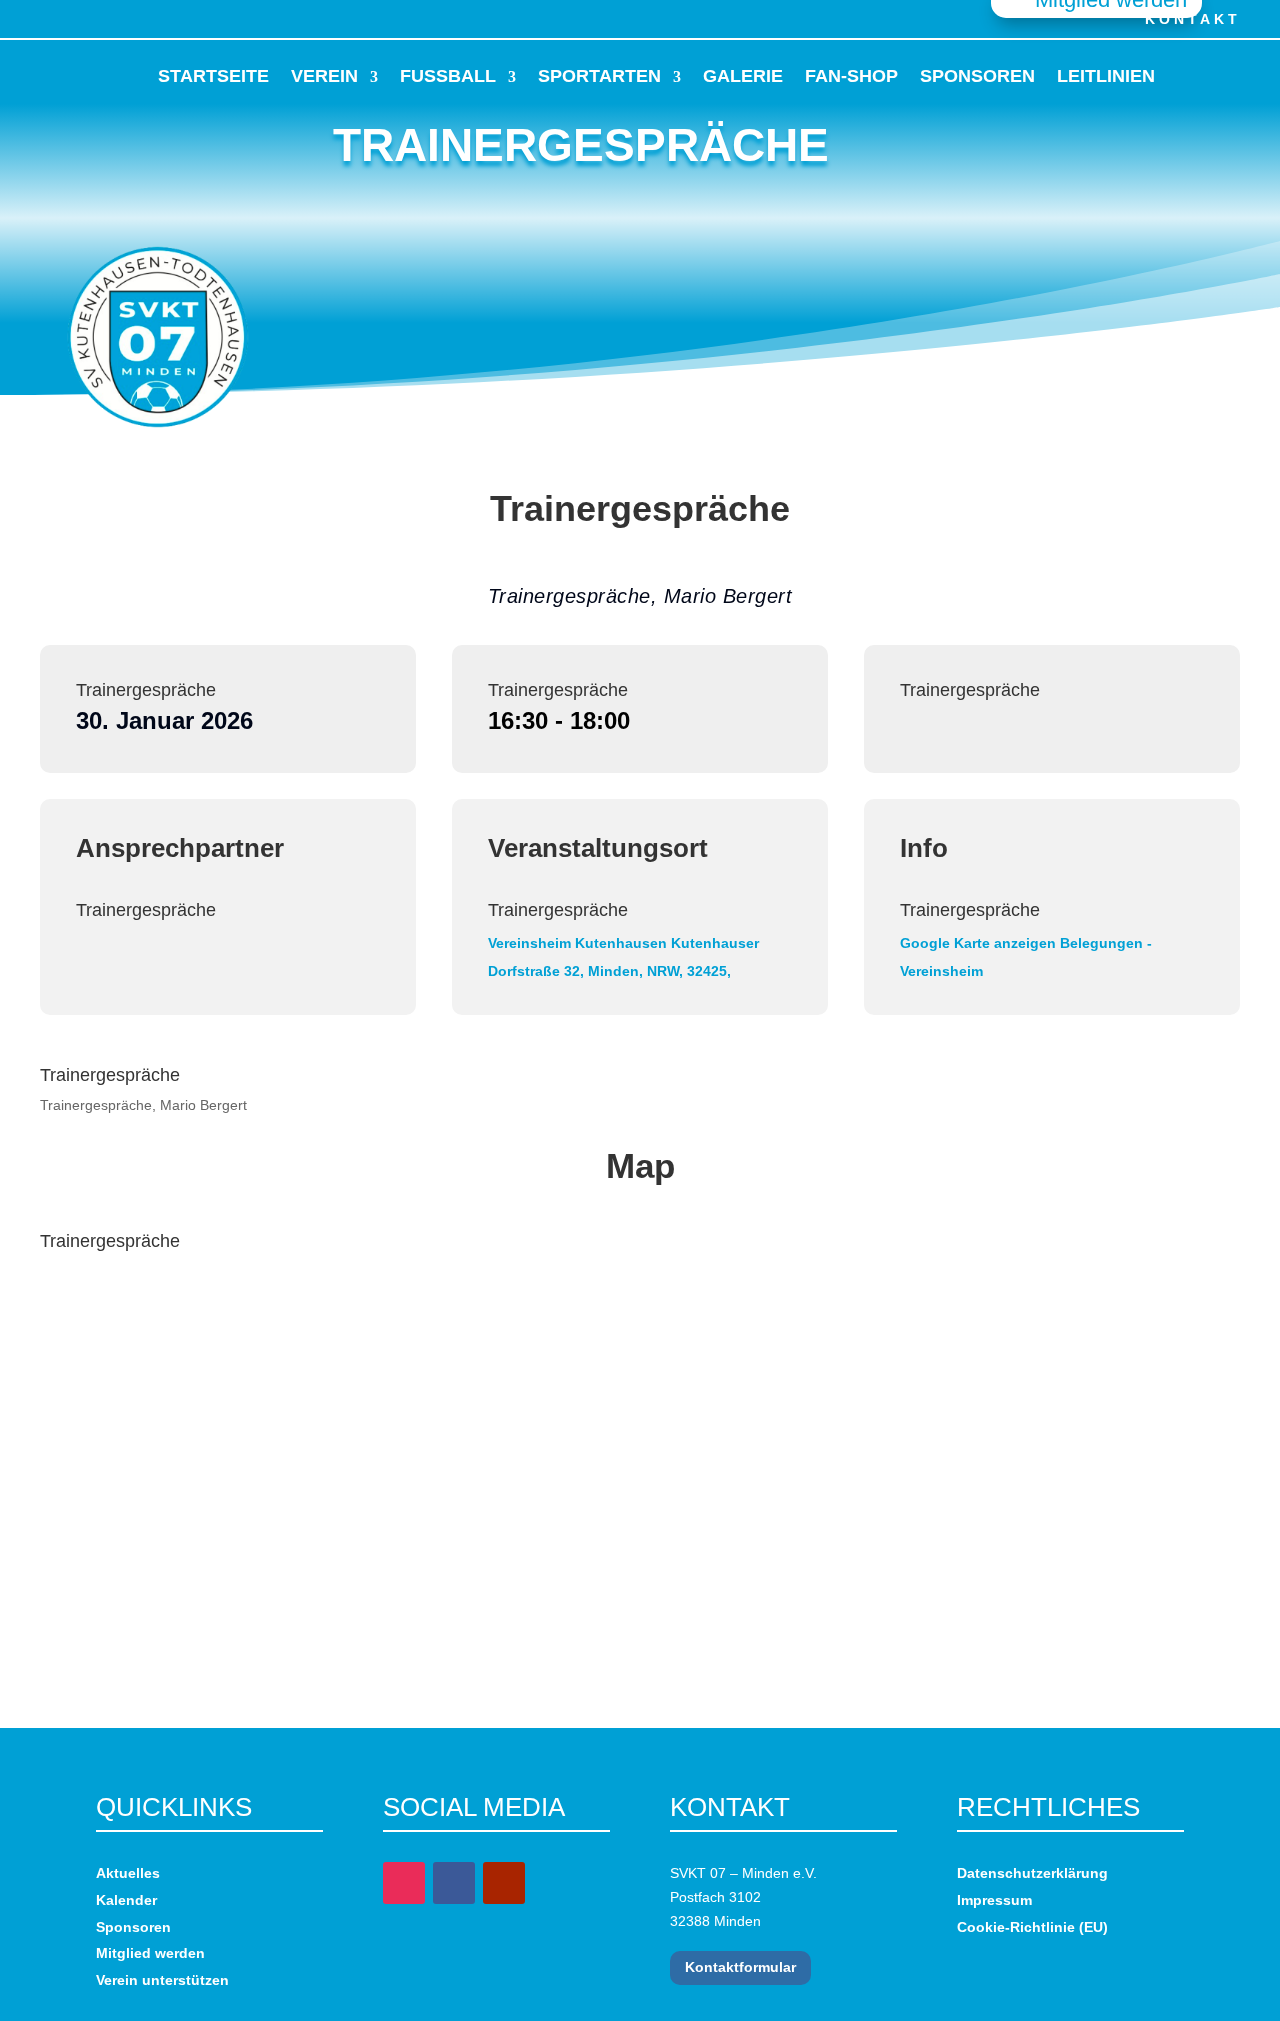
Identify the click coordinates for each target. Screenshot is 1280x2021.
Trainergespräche (146, 690)
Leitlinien (1106, 76)
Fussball (448, 76)
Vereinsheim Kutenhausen (577, 943)
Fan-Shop (851, 76)
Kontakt (1193, 19)
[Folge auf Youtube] (106, 18)
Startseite (213, 76)
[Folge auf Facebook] (18, 18)
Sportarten (599, 76)
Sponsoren (977, 76)
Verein (324, 76)
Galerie (743, 76)
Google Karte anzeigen (978, 943)
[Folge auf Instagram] (62, 18)
